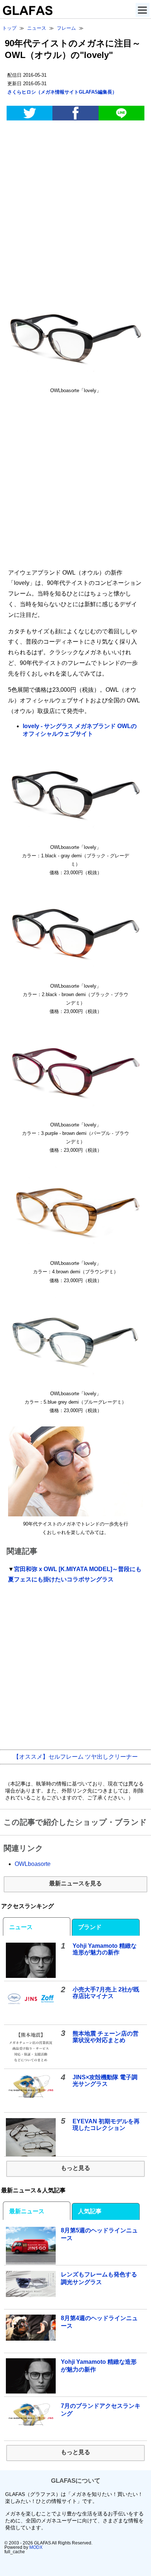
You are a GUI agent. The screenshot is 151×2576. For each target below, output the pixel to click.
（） (62, 92)
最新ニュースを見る (75, 1883)
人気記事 (90, 2211)
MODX (36, 2547)
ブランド (90, 1927)
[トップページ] (26, 13)
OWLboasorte (33, 1864)
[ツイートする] (30, 113)
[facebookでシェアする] (75, 113)
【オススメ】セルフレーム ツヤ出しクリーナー (75, 1757)
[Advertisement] (75, 208)
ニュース (21, 1927)
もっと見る (75, 2168)
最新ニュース (27, 2211)
